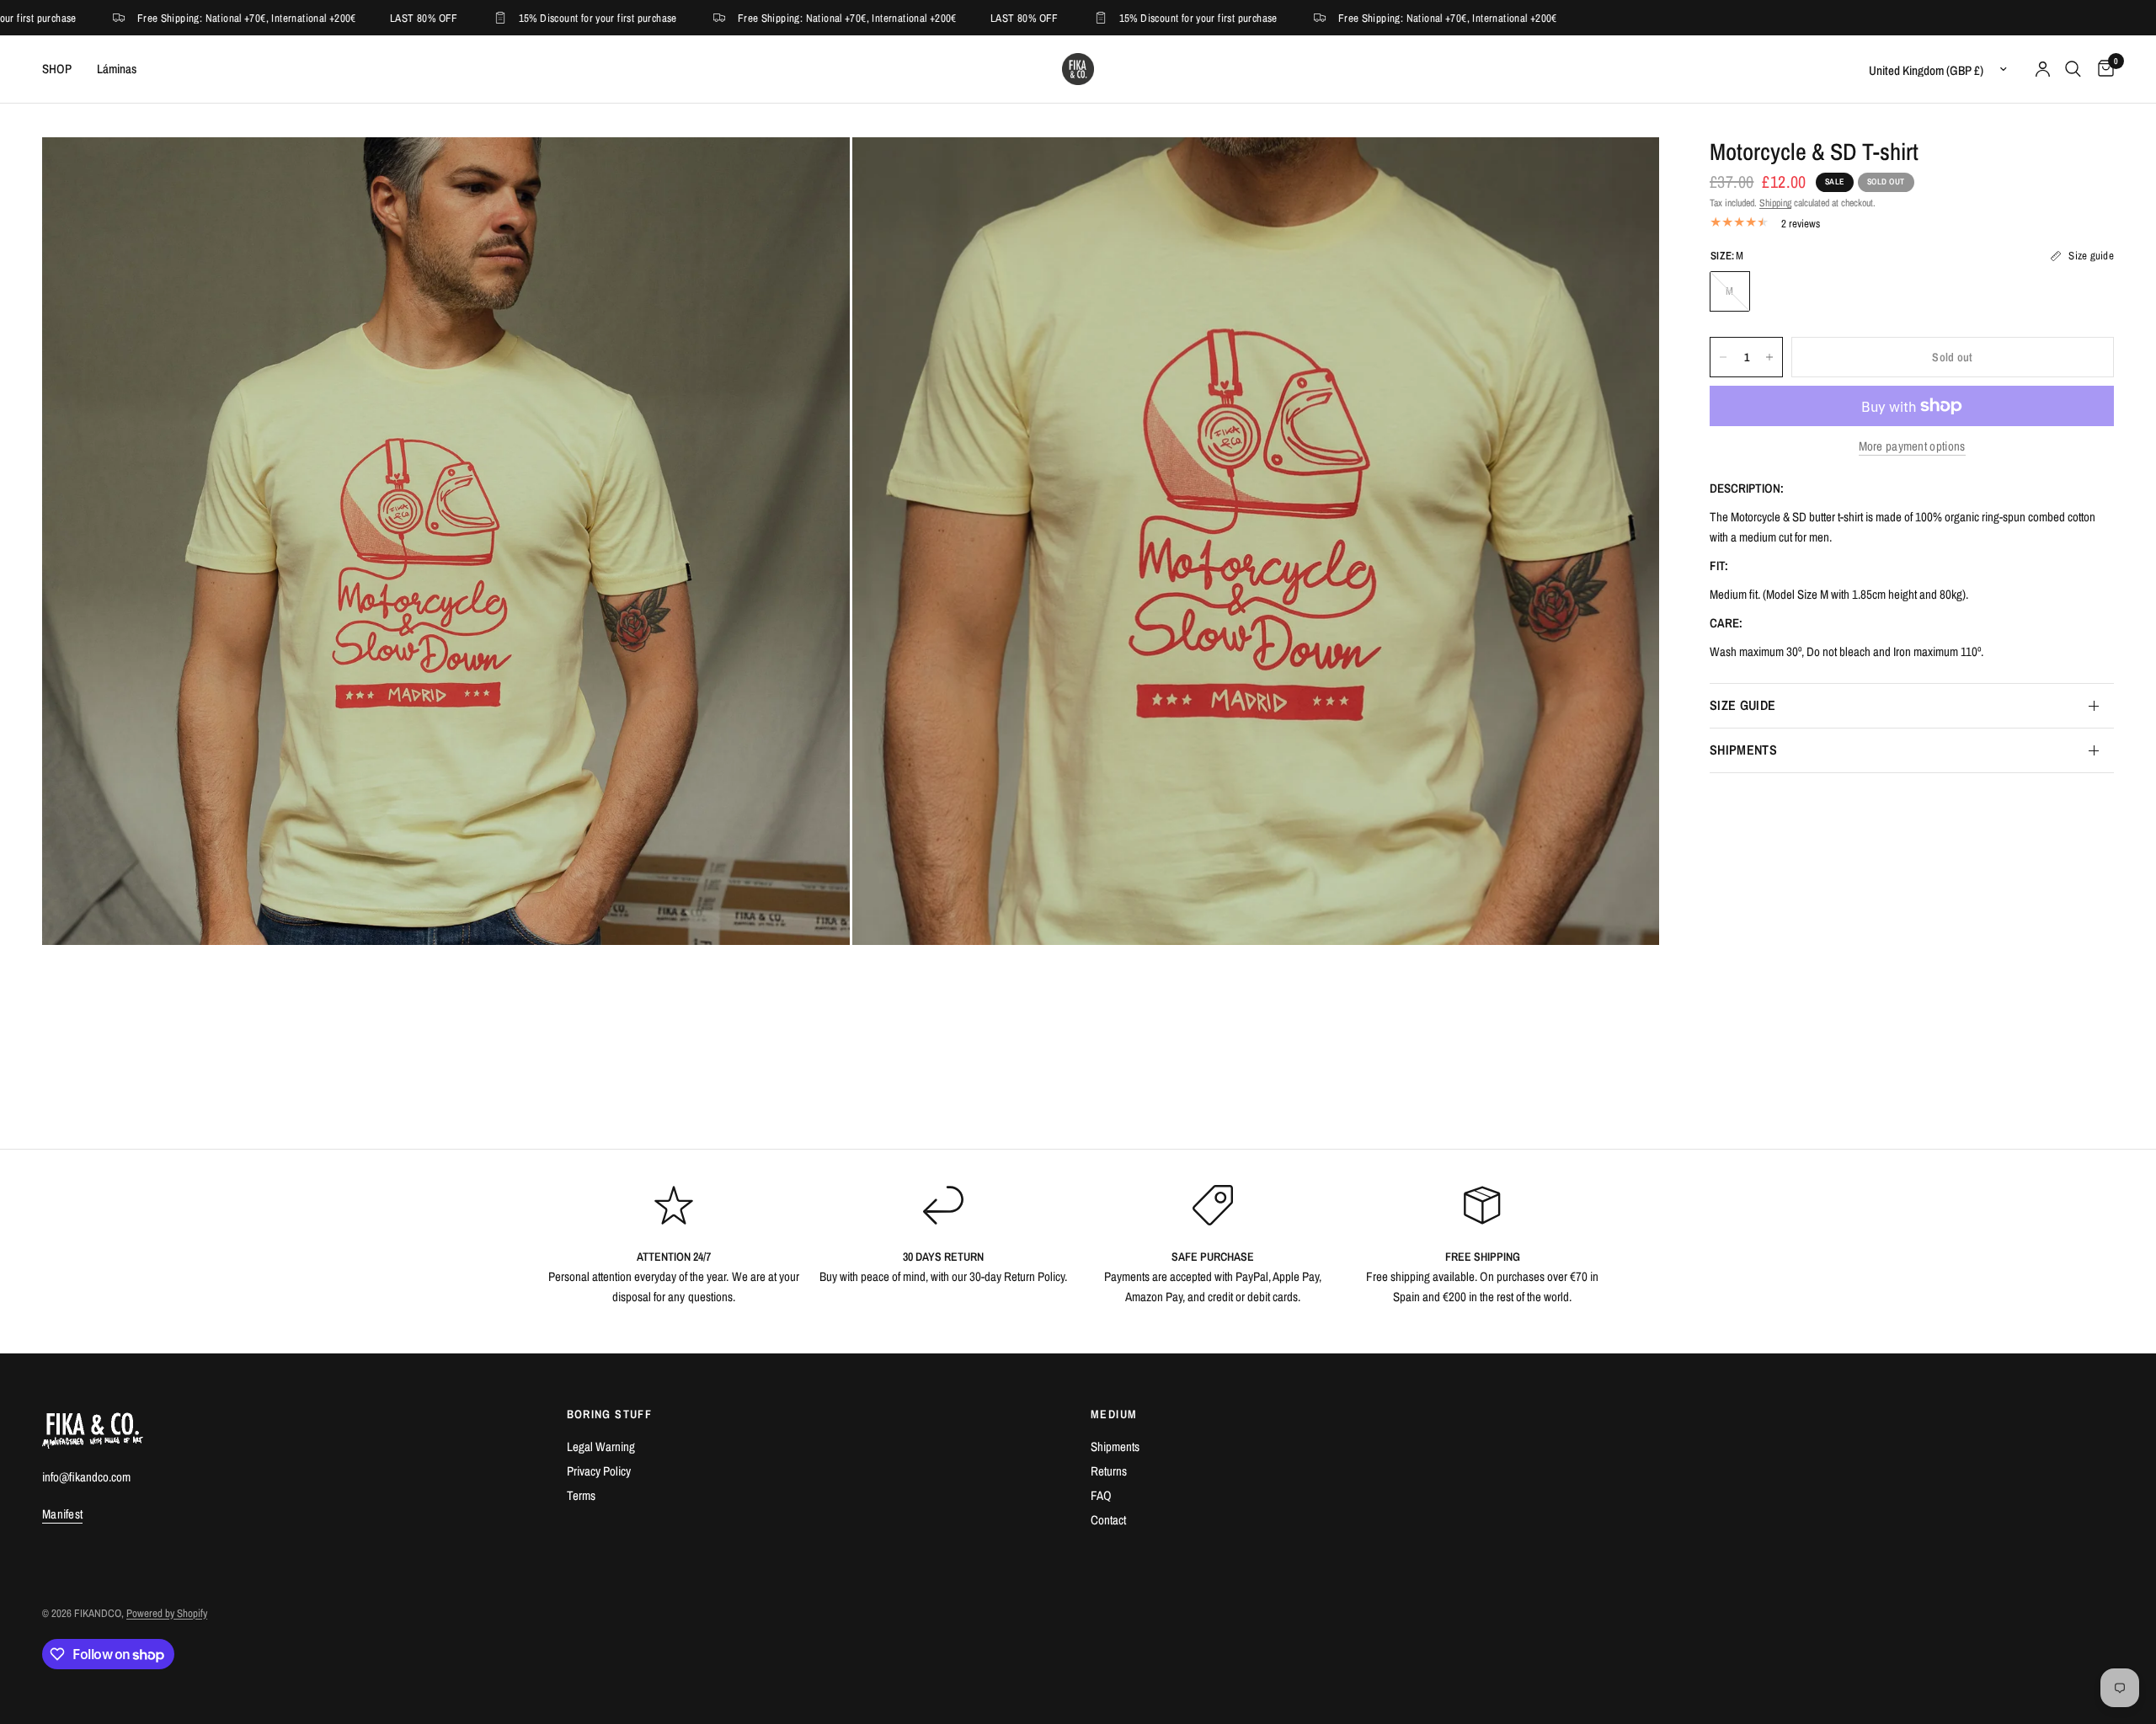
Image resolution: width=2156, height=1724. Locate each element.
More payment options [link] (1912, 446)
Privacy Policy (599, 1471)
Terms (581, 1495)
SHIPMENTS (1743, 750)
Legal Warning (601, 1446)
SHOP (57, 69)
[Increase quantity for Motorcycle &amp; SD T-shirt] (1769, 357)
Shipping (1775, 203)
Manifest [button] (62, 1514)
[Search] (2073, 69)
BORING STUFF (610, 1414)
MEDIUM (1114, 1414)
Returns (1109, 1471)
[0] (2102, 69)
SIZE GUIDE (1742, 705)
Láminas (117, 69)
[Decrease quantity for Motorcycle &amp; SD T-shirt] (1723, 357)
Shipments (1115, 1446)
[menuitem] (63, 69)
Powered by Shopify (167, 1613)
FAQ (1101, 1495)
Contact (1108, 1520)
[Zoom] (814, 173)
